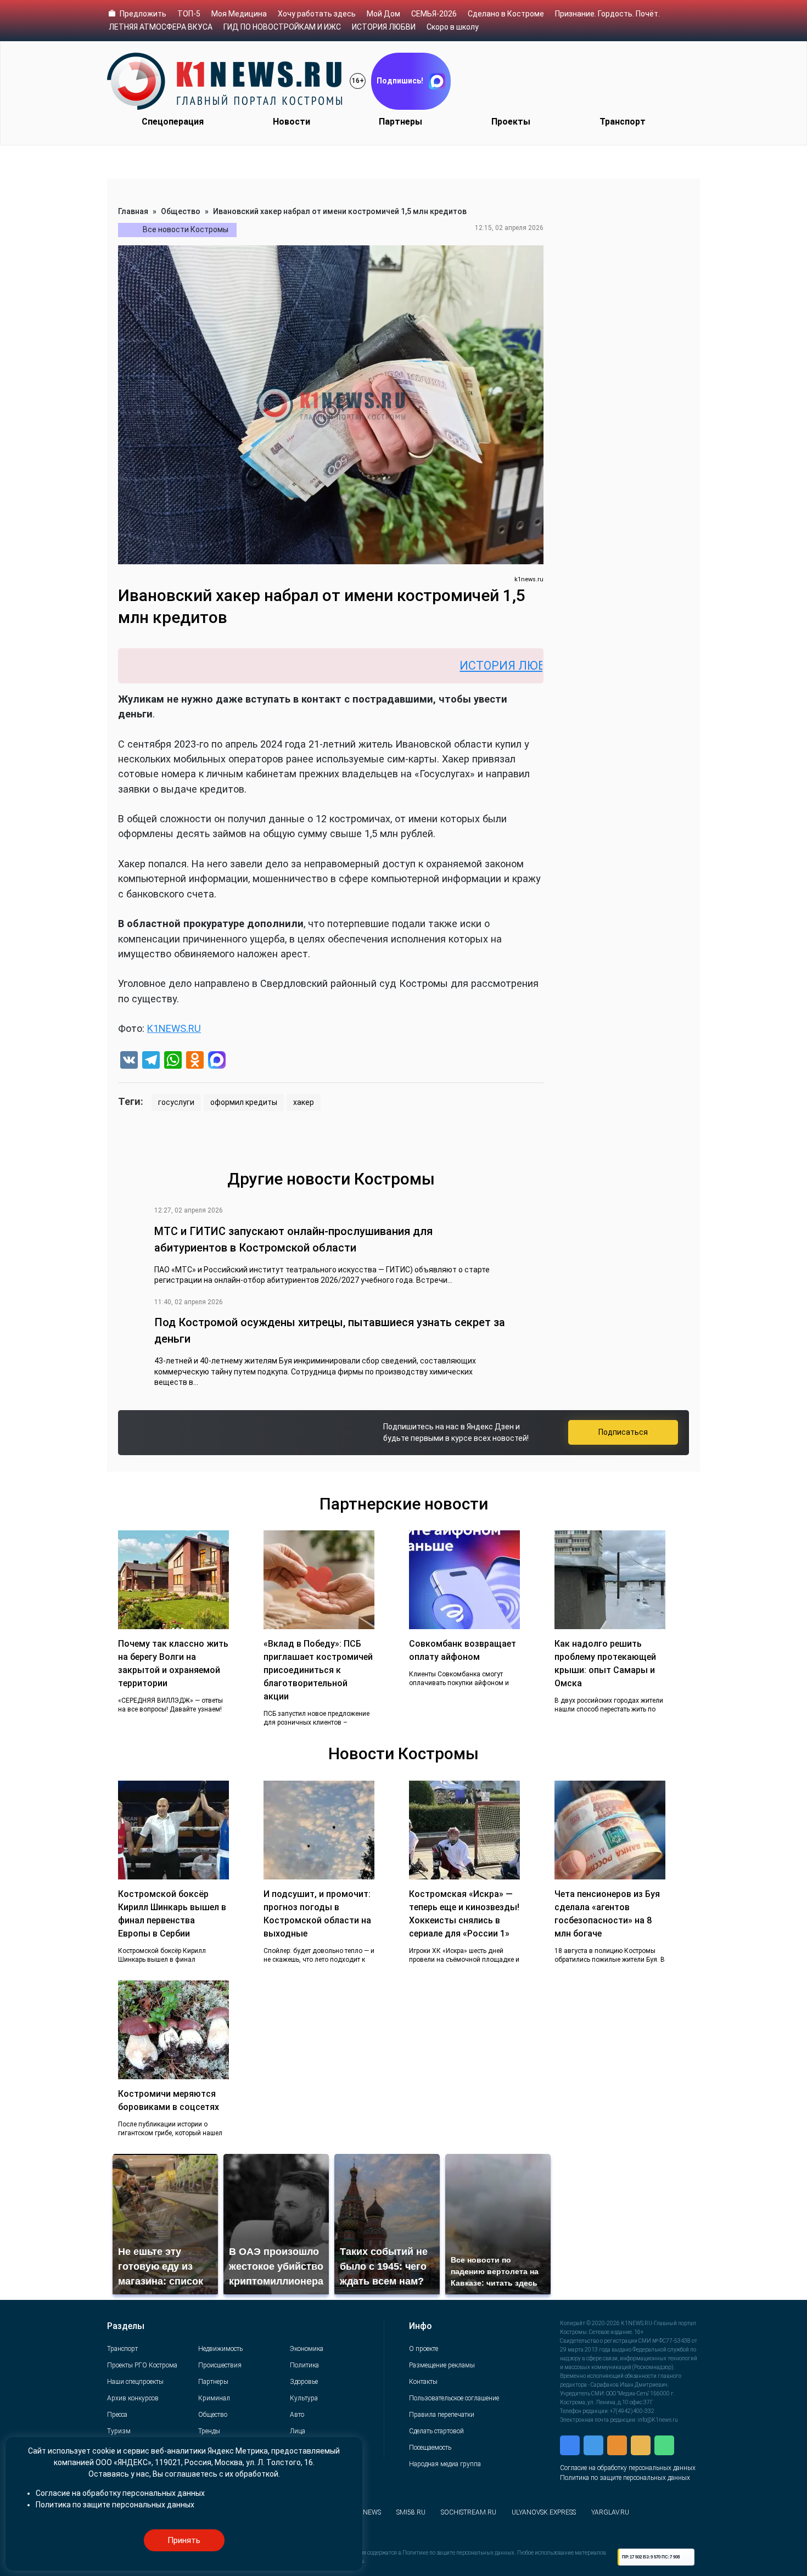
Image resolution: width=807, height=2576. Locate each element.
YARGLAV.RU (610, 2512)
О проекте (424, 2349)
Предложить (143, 14)
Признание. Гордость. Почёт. (607, 14)
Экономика (307, 2349)
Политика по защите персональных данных (625, 2478)
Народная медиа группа (445, 2464)
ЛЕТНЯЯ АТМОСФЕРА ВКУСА (161, 27)
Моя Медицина (239, 14)
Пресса (117, 2415)
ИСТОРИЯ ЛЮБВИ (384, 27)
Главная (133, 211)
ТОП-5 (189, 14)
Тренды (209, 2431)
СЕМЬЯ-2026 (434, 14)
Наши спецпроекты (135, 2382)
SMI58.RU (411, 2512)
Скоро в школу (453, 27)
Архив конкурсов (133, 2398)
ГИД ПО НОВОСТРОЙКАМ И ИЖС (282, 27)
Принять (184, 2540)
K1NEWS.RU (174, 1028)
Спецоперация (173, 122)
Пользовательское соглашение (454, 2398)
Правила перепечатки (442, 2415)
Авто (297, 2415)
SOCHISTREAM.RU (469, 2512)
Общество (181, 211)
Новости (292, 122)
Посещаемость (430, 2448)
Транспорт (623, 122)
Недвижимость (220, 2349)
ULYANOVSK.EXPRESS (544, 2512)
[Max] (217, 1061)
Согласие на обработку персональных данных (628, 2468)
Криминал (214, 2398)
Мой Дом (383, 14)
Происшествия (220, 2365)
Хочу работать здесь (317, 14)
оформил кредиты (244, 1102)
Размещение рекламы (442, 2365)
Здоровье (304, 2382)
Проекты (511, 122)
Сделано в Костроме (506, 14)
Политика (304, 2365)
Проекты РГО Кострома (142, 2365)
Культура (304, 2398)
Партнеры (400, 122)
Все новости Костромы (186, 229)
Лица (298, 2431)
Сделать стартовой (436, 2431)
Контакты (423, 2382)
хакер (304, 1102)
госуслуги (176, 1102)
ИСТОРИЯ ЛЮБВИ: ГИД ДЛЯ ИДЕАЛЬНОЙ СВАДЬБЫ (527, 666)
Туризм (119, 2431)
